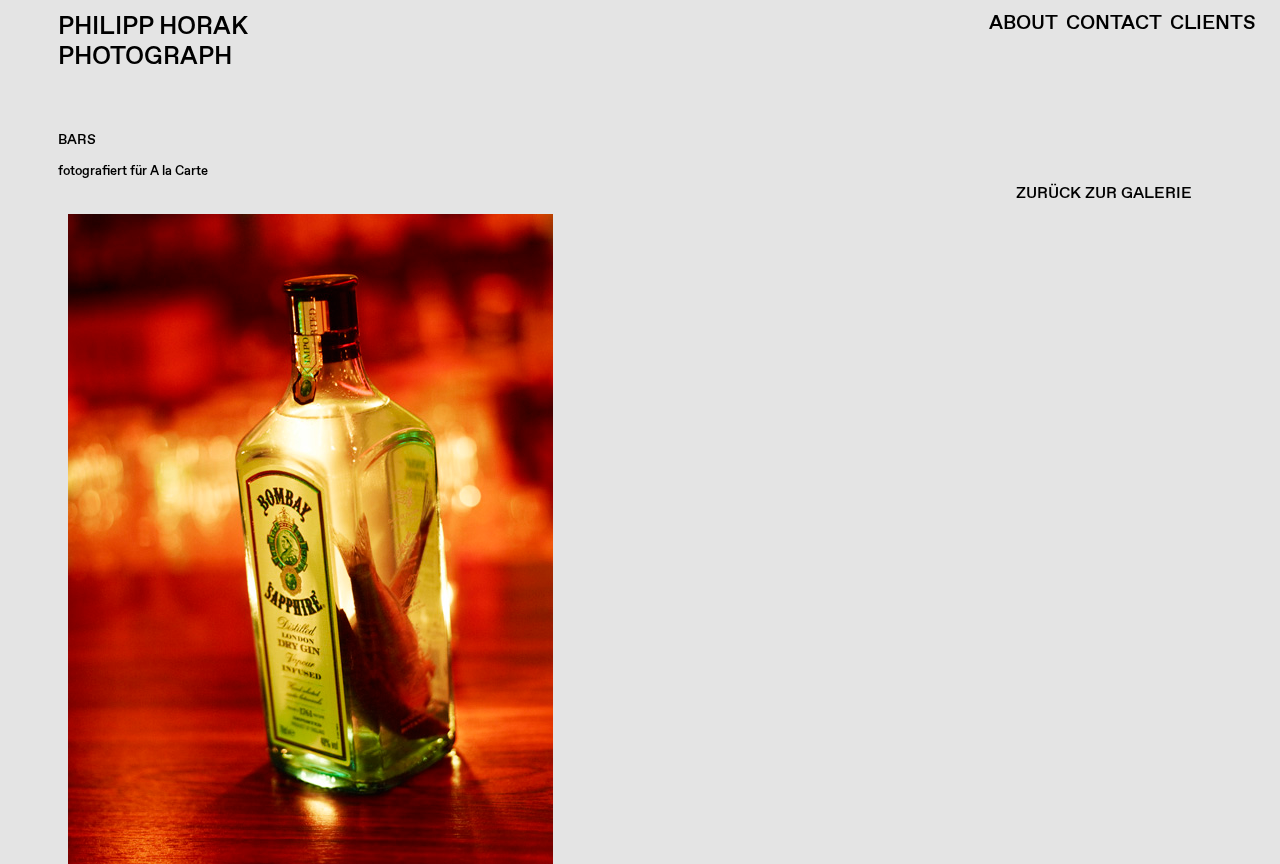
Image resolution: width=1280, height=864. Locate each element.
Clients (1213, 24)
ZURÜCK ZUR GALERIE (1104, 193)
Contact (1114, 24)
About (1023, 24)
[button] (635, 539)
